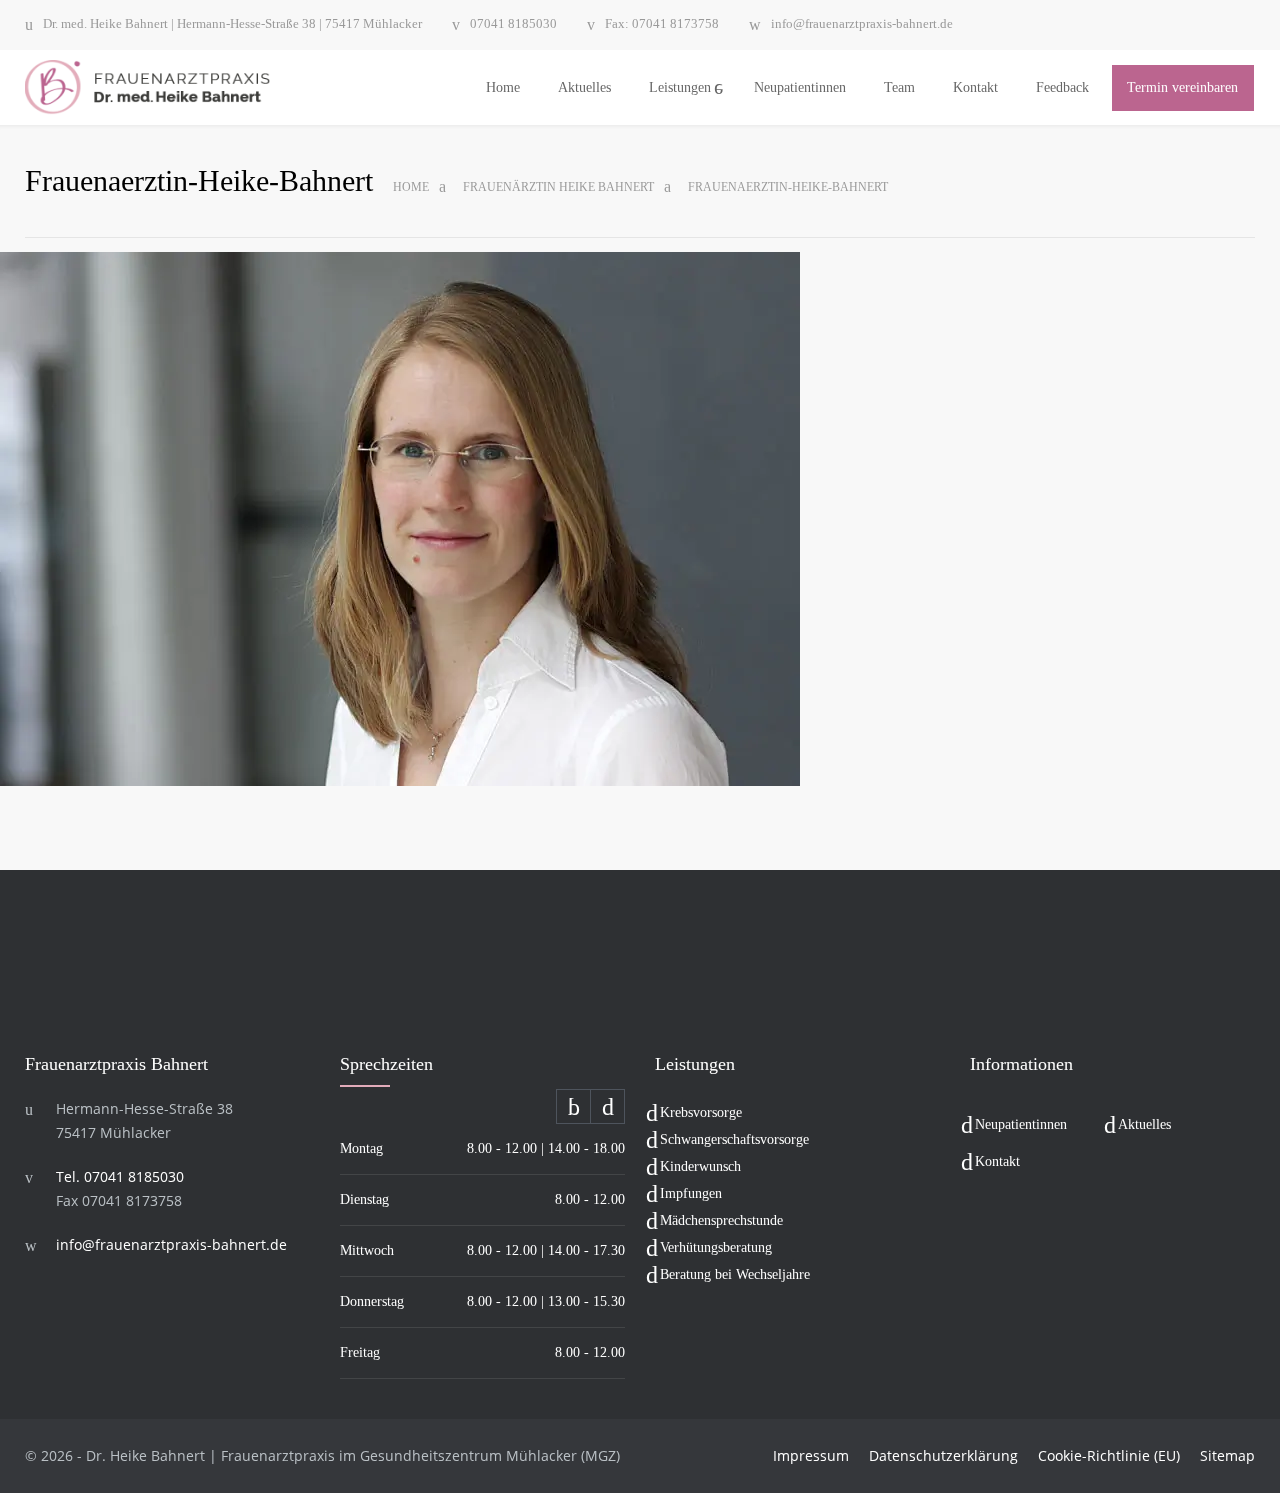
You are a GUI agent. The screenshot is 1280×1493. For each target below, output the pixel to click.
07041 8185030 (513, 24)
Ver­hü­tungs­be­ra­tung (716, 1247)
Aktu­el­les (584, 87)
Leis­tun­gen (680, 87)
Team (899, 87)
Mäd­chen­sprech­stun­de (721, 1220)
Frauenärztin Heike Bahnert (558, 187)
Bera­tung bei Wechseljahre (735, 1274)
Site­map (1227, 1455)
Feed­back (1062, 87)
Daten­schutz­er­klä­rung (943, 1455)
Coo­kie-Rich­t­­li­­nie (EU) (1109, 1455)
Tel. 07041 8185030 (120, 1176)
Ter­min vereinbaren (1182, 87)
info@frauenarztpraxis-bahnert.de (862, 24)
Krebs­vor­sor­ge (701, 1112)
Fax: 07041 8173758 (662, 24)
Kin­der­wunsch (700, 1166)
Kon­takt (975, 87)
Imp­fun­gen (691, 1193)
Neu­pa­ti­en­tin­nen (800, 87)
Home (503, 87)
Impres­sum (811, 1455)
